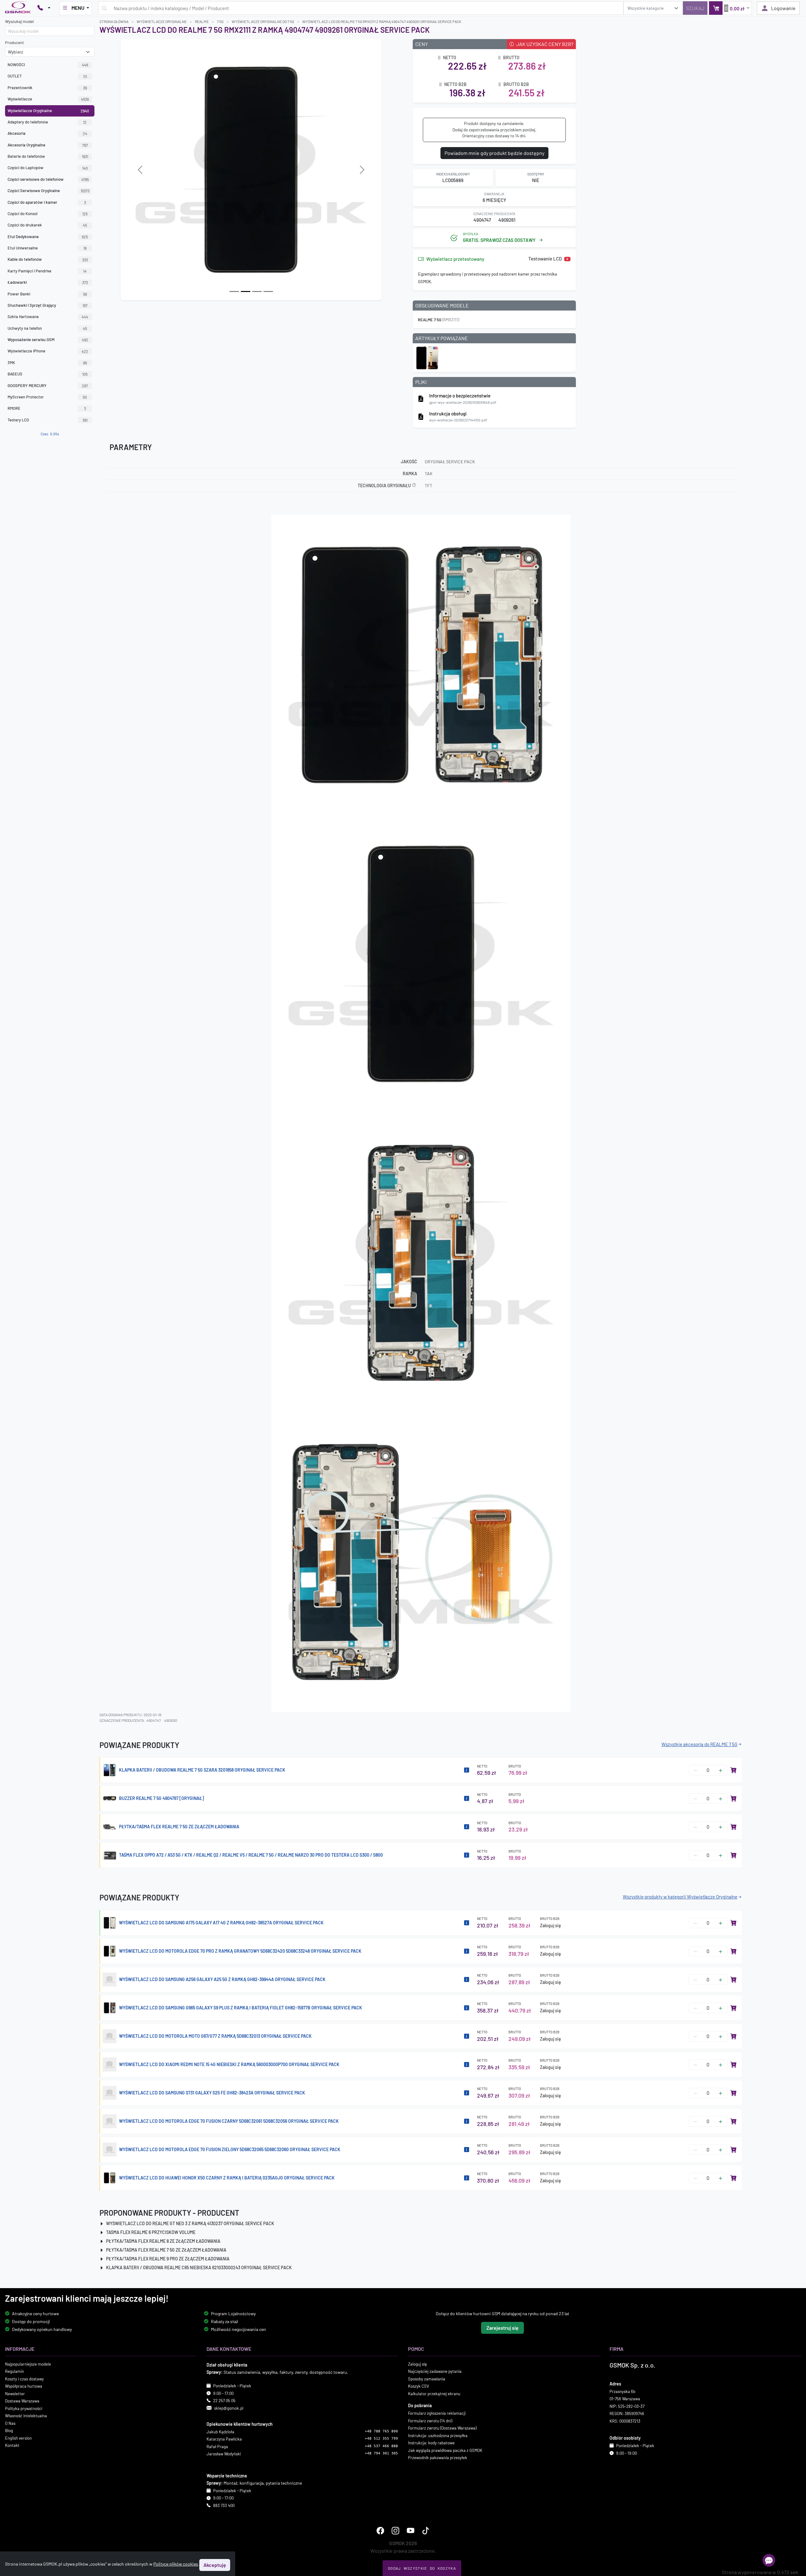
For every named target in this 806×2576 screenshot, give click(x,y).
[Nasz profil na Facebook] (380, 2530)
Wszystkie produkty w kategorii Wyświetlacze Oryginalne (680, 1897)
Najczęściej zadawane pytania (435, 2371)
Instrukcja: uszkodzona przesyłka (438, 2436)
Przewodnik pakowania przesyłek (438, 2458)
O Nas (10, 2423)
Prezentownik (47, 88)
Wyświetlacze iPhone (48, 351)
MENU (78, 8)
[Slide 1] (246, 291)
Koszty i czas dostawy (24, 2379)
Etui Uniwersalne (47, 248)
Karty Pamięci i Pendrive (47, 271)
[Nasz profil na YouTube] (411, 2530)
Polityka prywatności (24, 2408)
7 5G (220, 21)
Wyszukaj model (19, 21)
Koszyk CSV (419, 2386)
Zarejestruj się (502, 2328)
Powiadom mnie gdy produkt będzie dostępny (494, 153)
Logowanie (783, 8)
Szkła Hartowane (48, 317)
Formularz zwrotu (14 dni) (430, 2421)
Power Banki (47, 294)
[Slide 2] (257, 291)
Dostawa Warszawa (22, 2401)
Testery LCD (48, 420)
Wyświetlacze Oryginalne (48, 111)
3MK (47, 363)
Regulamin (14, 2371)
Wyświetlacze (48, 99)
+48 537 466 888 (381, 2446)
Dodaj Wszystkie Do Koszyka (422, 2568)
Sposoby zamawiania (427, 2379)
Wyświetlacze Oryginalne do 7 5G (263, 21)
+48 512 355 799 (381, 2439)
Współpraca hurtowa (24, 2386)
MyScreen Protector (47, 397)
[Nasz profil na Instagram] (395, 2530)
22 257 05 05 (224, 2401)
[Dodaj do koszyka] (734, 1770)
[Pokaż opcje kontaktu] (44, 8)
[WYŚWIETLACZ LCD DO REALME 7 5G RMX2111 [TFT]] (427, 357)
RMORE (47, 408)
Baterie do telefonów (48, 156)
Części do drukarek (47, 225)
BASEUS (48, 374)
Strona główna (114, 21)
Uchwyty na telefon (47, 328)
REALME (202, 21)
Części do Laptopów (48, 168)
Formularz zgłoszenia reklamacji (437, 2413)
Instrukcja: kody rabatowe (431, 2443)
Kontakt (12, 2445)
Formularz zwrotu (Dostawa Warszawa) (442, 2428)
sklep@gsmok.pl (229, 2408)
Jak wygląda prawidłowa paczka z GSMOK (445, 2450)
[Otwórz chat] (769, 2560)
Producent (14, 43)
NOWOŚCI (48, 65)
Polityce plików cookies (176, 2564)
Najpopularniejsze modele (28, 2364)
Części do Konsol (48, 214)
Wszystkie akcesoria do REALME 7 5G (699, 1744)
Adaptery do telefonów (47, 122)
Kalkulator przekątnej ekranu (434, 2394)
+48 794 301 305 (381, 2453)
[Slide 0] (234, 291)
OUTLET (47, 76)
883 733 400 (224, 2505)
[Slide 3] (268, 291)
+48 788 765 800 (381, 2431)
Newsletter (15, 2394)
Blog (9, 2430)
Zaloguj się (551, 1925)
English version (18, 2438)
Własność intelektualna (26, 2416)
